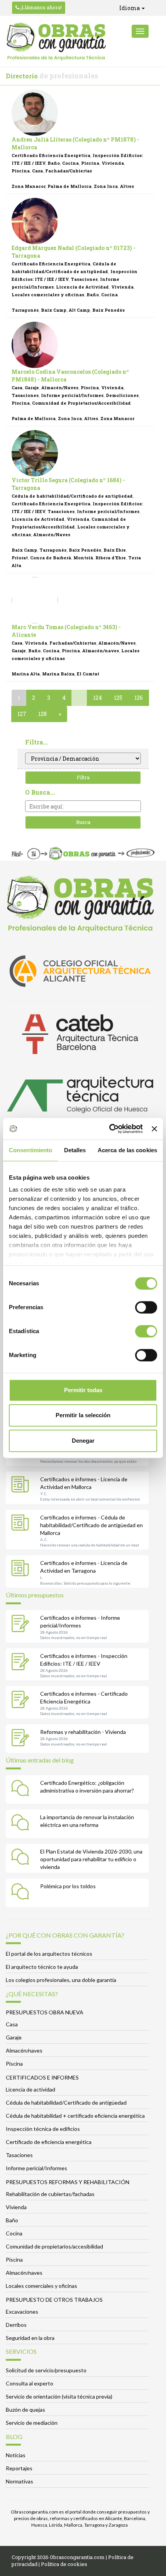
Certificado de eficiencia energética (49, 2142)
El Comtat (88, 674)
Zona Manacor (28, 186)
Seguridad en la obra (30, 2338)
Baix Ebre (115, 550)
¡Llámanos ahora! (41, 7)
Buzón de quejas (25, 2410)
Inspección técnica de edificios (43, 2129)
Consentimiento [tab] (30, 1150)
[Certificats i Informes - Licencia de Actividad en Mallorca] (22, 1486)
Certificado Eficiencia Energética (51, 155)
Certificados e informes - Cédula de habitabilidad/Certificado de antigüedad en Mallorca (91, 1525)
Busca (83, 822)
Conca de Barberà (51, 558)
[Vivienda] (22, 1739)
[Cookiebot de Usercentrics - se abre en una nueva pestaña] (109, 1129)
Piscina (90, 163)
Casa (37, 171)
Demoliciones (122, 395)
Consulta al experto (30, 2383)
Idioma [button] (130, 8)
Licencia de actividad (30, 2089)
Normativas (19, 2481)
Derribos (16, 2325)
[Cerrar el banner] (154, 1129)
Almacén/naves (101, 651)
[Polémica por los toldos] (22, 1893)
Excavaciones (22, 2312)
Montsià (83, 558)
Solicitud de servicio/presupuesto (46, 2370)
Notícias (16, 2455)
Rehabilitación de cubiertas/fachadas (50, 2194)
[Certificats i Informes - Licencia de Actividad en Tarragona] (22, 1570)
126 (139, 698)
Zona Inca (106, 186)
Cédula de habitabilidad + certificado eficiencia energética (75, 2116)
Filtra (83, 777)
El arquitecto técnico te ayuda (42, 1967)
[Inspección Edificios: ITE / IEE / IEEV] (22, 1663)
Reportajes (19, 2468)
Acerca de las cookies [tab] (127, 1150)
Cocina (70, 163)
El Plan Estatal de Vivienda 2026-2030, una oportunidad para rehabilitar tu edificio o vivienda (91, 1859)
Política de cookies (64, 2564)
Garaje (32, 387)
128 (42, 714)
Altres (127, 186)
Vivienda (113, 163)
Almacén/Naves (60, 387)
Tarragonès (25, 310)
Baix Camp (54, 310)
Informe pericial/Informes (72, 395)
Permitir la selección (83, 1415)
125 (118, 698)
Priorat (20, 558)
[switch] (146, 1307)
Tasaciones (84, 279)
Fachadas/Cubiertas (69, 171)
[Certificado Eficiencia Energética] (22, 1700)
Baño (54, 163)
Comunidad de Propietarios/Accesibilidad (81, 403)
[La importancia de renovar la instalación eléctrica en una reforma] (22, 1824)
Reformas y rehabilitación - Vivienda (83, 1732)
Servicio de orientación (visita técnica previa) (59, 2396)
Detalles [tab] (75, 1150)
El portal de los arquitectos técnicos (49, 1954)
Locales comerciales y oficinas (48, 295)
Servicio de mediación (32, 2423)
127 (22, 714)
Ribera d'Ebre (111, 558)
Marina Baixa (58, 674)
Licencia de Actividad (82, 287)
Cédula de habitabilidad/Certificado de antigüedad (72, 496)
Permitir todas (83, 1390)
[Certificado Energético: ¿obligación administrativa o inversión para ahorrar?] (22, 1789)
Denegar (83, 1441)
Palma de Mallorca (69, 186)
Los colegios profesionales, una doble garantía (61, 1980)
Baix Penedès (108, 310)
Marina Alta (26, 674)
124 (97, 698)
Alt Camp (79, 310)
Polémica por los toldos (68, 1886)
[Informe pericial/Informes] (22, 1624)
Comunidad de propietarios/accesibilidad (54, 2246)
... (79, 698)
